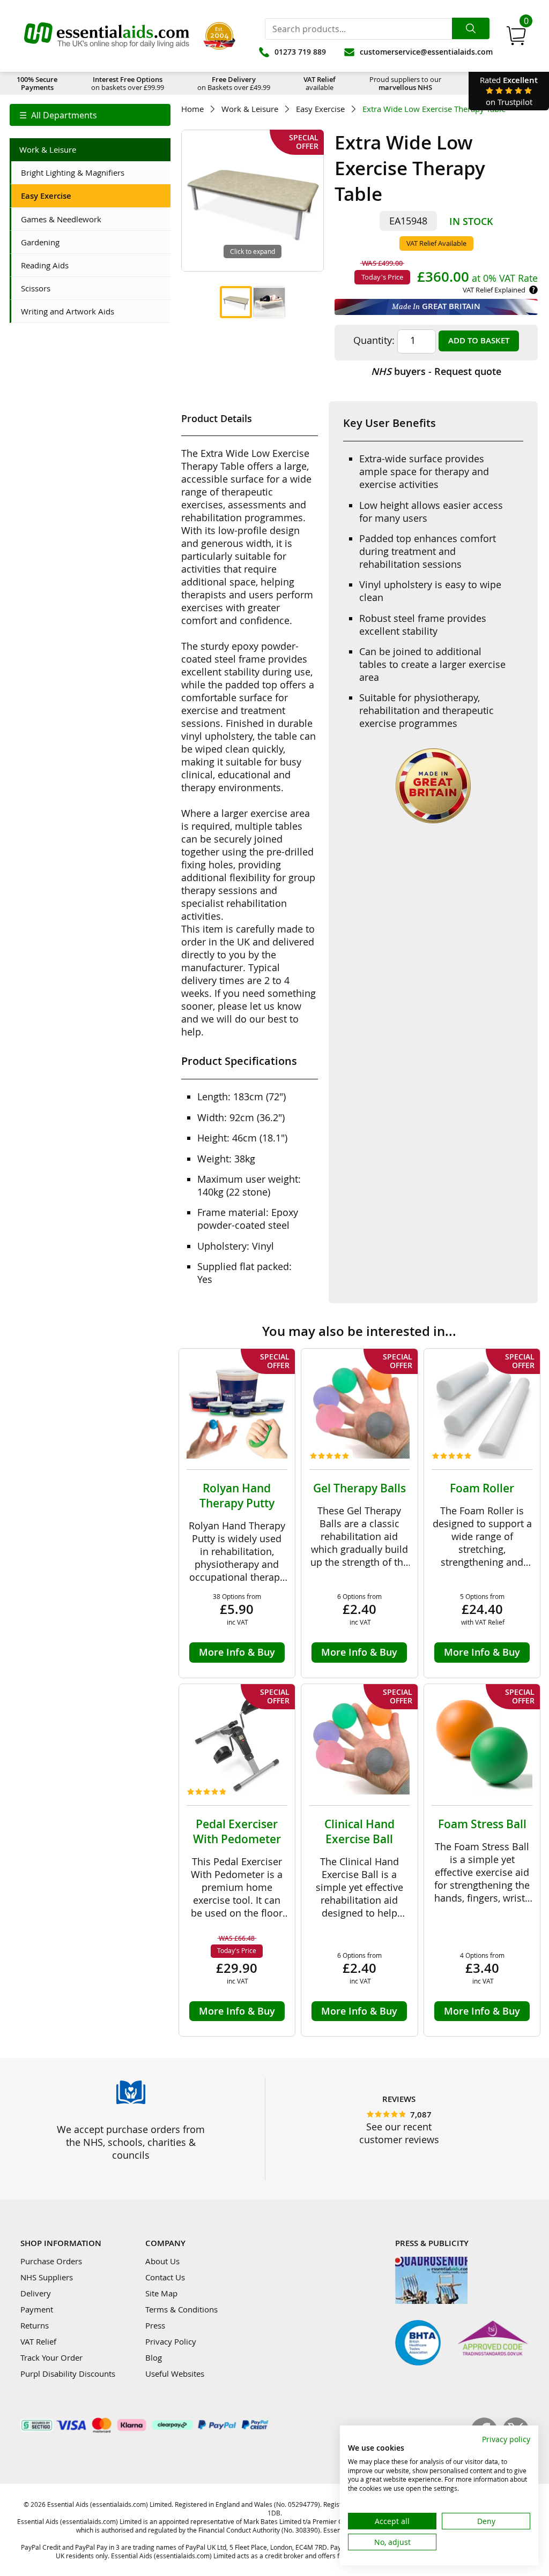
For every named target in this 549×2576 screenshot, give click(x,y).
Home (192, 109)
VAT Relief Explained (494, 290)
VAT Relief (38, 2341)
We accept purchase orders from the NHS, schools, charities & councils (131, 2142)
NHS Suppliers (47, 2277)
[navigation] (90, 115)
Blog (154, 2357)
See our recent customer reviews (399, 2133)
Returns (35, 2325)
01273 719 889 (300, 52)
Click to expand (253, 251)
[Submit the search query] (471, 28)
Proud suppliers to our (405, 83)
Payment (37, 2309)
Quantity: (374, 340)
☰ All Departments (58, 115)
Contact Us (165, 2277)
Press (155, 2325)
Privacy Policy (171, 2341)
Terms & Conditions (181, 2309)
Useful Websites (175, 2374)
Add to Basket (479, 340)
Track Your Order (51, 2357)
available (320, 83)
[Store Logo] (107, 36)
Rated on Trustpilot (509, 91)
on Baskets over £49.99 (234, 83)
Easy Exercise (320, 109)
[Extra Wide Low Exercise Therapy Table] (236, 302)
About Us (162, 2261)
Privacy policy (506, 2439)
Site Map (161, 2293)
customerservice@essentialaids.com (426, 52)
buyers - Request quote (436, 371)
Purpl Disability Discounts (68, 2374)
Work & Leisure (250, 109)
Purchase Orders (51, 2261)
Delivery (36, 2293)
